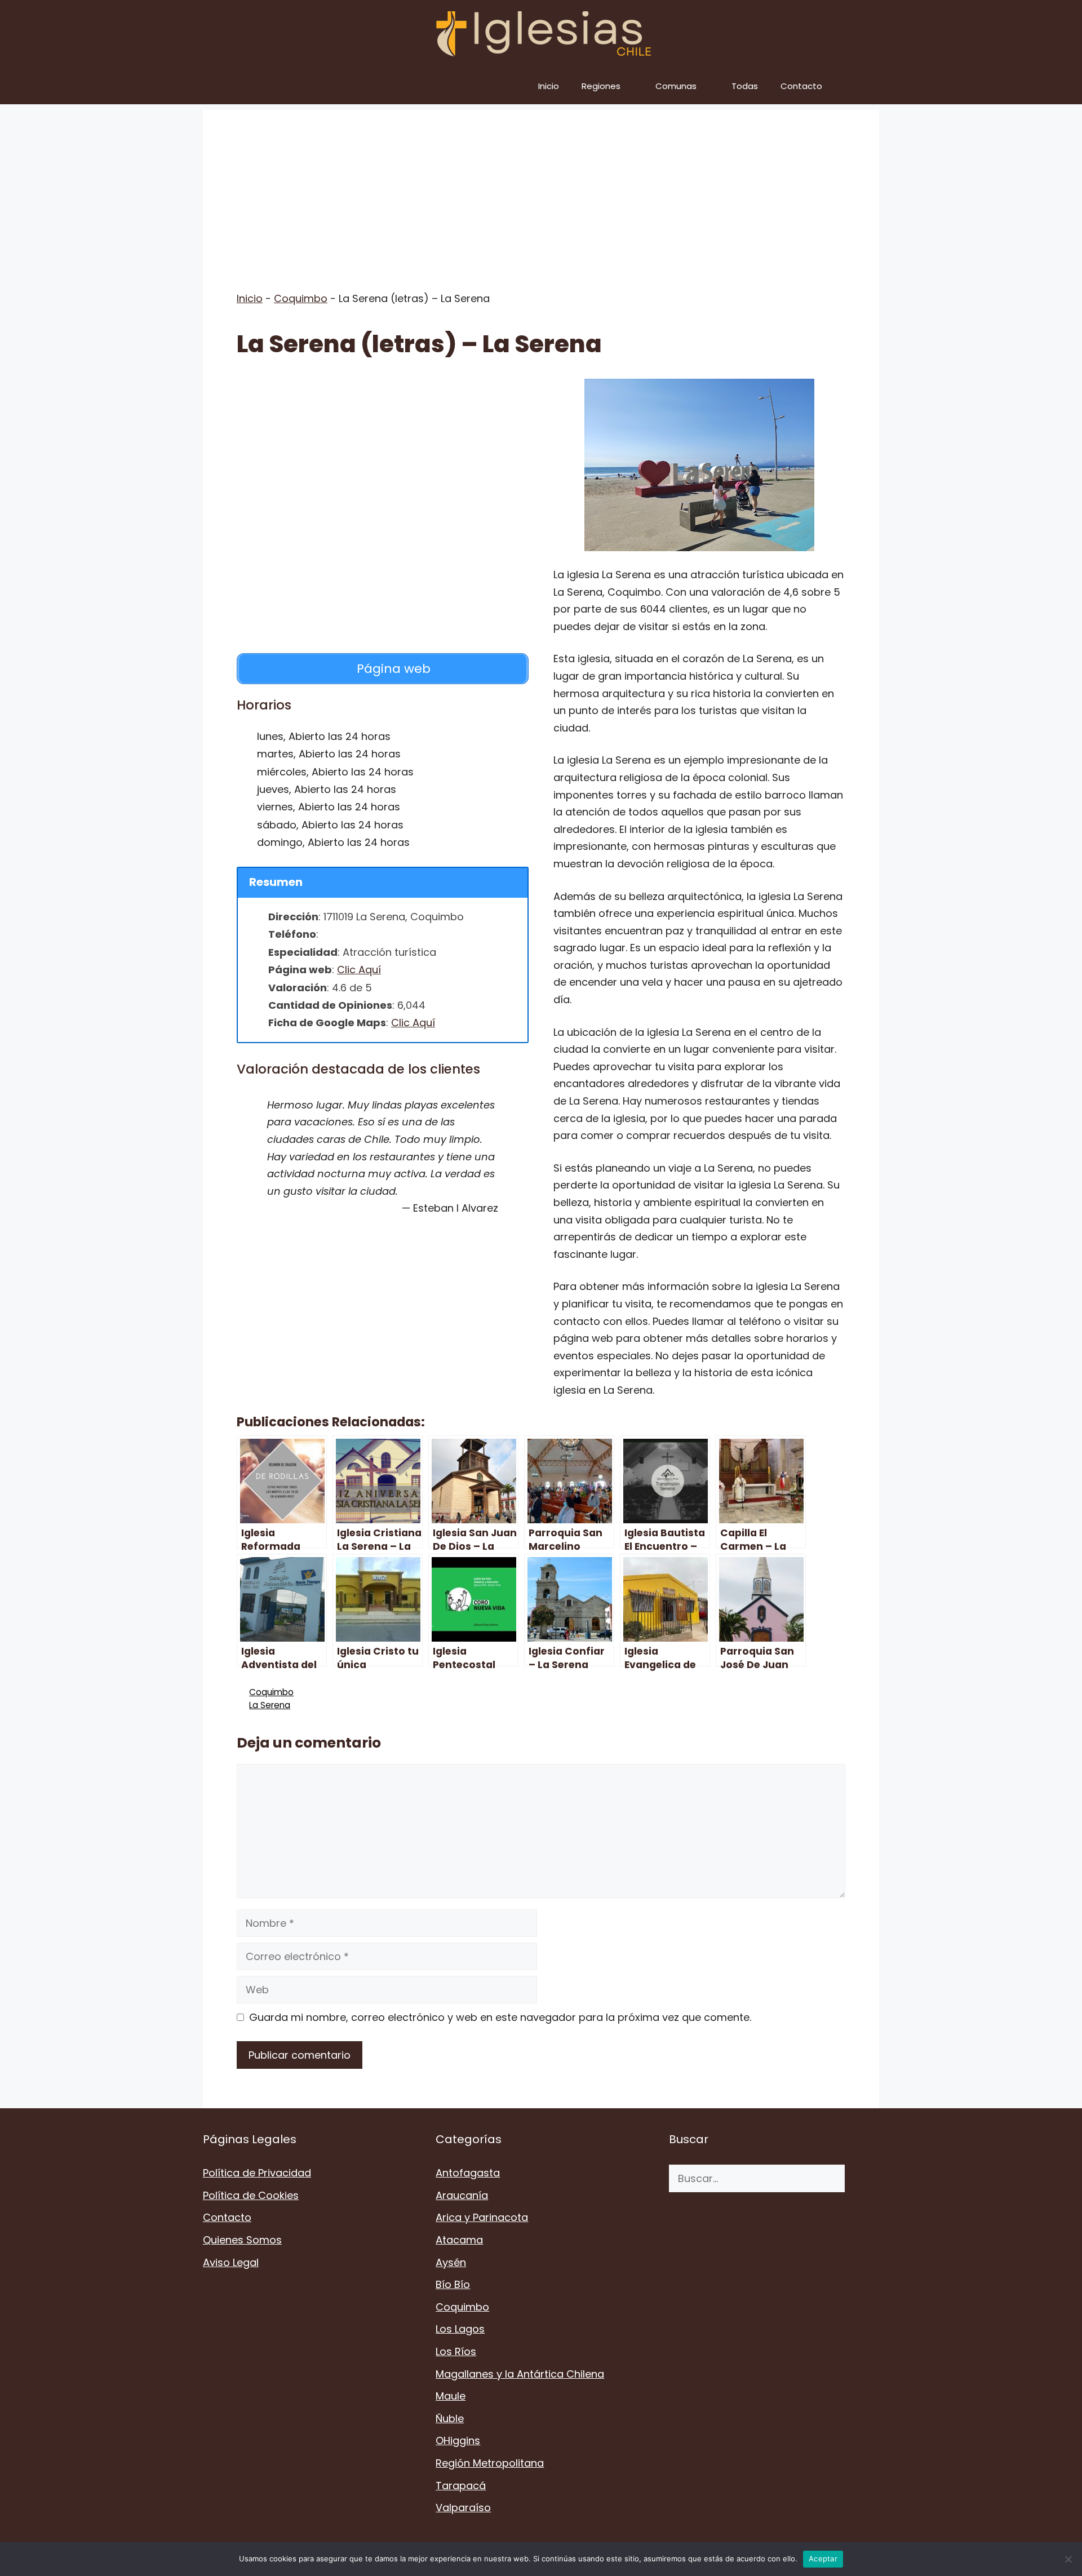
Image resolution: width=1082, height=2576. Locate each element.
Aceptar (823, 2559)
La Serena (270, 1705)
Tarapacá (461, 2486)
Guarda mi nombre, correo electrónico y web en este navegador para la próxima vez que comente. (500, 2017)
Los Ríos (456, 2351)
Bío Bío (453, 2284)
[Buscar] (862, 2178)
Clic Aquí (359, 970)
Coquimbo (301, 298)
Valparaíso (463, 2508)
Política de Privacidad (257, 2173)
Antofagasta (468, 2173)
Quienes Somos (242, 2240)
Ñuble (450, 2418)
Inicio (549, 86)
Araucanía (462, 2195)
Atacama (459, 2240)
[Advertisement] (541, 189)
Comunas (676, 86)
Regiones (601, 86)
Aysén (451, 2262)
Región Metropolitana (490, 2463)
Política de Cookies (251, 2195)
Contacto (801, 86)
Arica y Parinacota (482, 2217)
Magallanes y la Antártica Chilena (520, 2374)
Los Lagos (460, 2329)
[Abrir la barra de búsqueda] (863, 86)
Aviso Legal (231, 2262)
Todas (745, 86)
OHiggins (458, 2440)
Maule (451, 2396)
